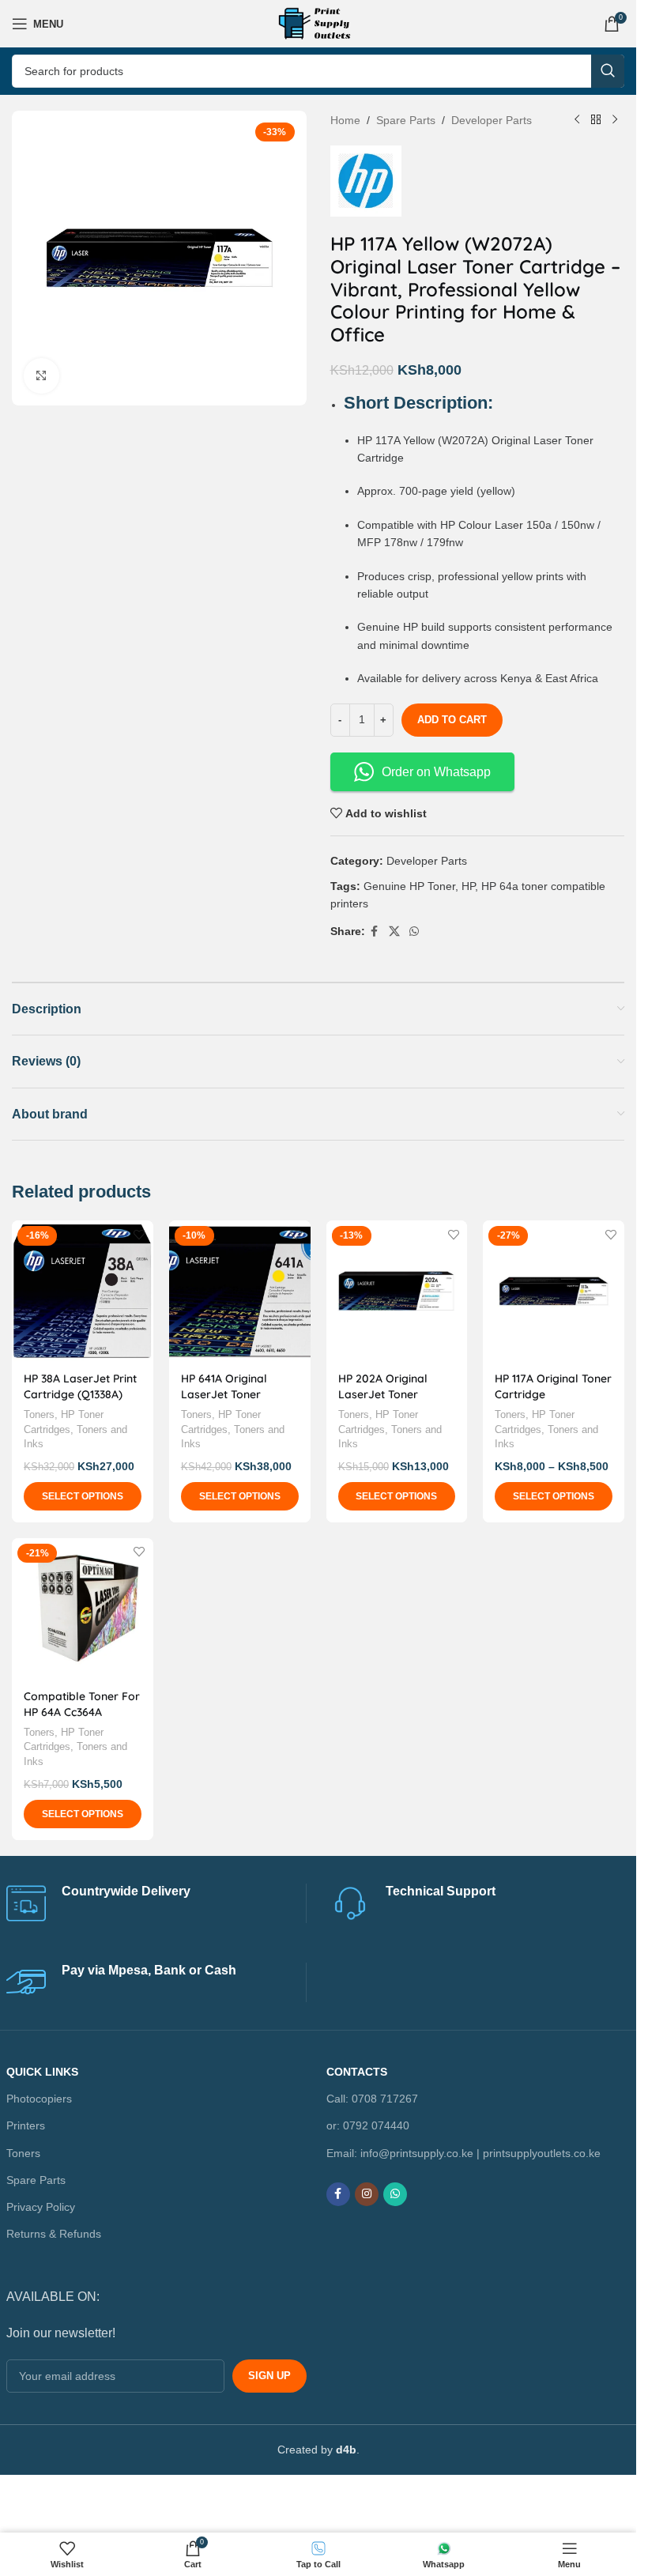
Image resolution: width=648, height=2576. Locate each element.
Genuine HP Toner (409, 886)
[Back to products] (596, 120)
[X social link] (394, 932)
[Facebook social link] (375, 932)
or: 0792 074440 (368, 2125)
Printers (26, 2125)
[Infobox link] (156, 1903)
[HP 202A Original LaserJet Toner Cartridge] (397, 1291)
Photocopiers (39, 2099)
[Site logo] (318, 23)
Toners (39, 1414)
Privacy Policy (41, 2207)
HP (468, 886)
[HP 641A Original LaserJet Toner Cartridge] (240, 1291)
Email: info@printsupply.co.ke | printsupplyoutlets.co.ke (463, 2152)
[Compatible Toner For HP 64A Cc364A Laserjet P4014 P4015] (83, 1609)
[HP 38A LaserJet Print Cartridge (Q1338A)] (83, 1291)
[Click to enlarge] (41, 376)
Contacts (357, 2072)
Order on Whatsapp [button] (436, 772)
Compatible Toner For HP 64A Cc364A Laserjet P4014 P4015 (82, 1712)
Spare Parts (406, 120)
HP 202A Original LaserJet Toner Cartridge (383, 1394)
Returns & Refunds (54, 2234)
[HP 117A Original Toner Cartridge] (554, 1291)
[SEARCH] (608, 71)
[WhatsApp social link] (414, 932)
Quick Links (42, 2072)
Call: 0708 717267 (372, 2099)
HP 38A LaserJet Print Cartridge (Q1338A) (80, 1386)
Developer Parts (492, 120)
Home (345, 120)
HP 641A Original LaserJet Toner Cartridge (224, 1394)
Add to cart (452, 720)
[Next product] (615, 120)
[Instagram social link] (367, 2193)
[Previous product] (577, 120)
